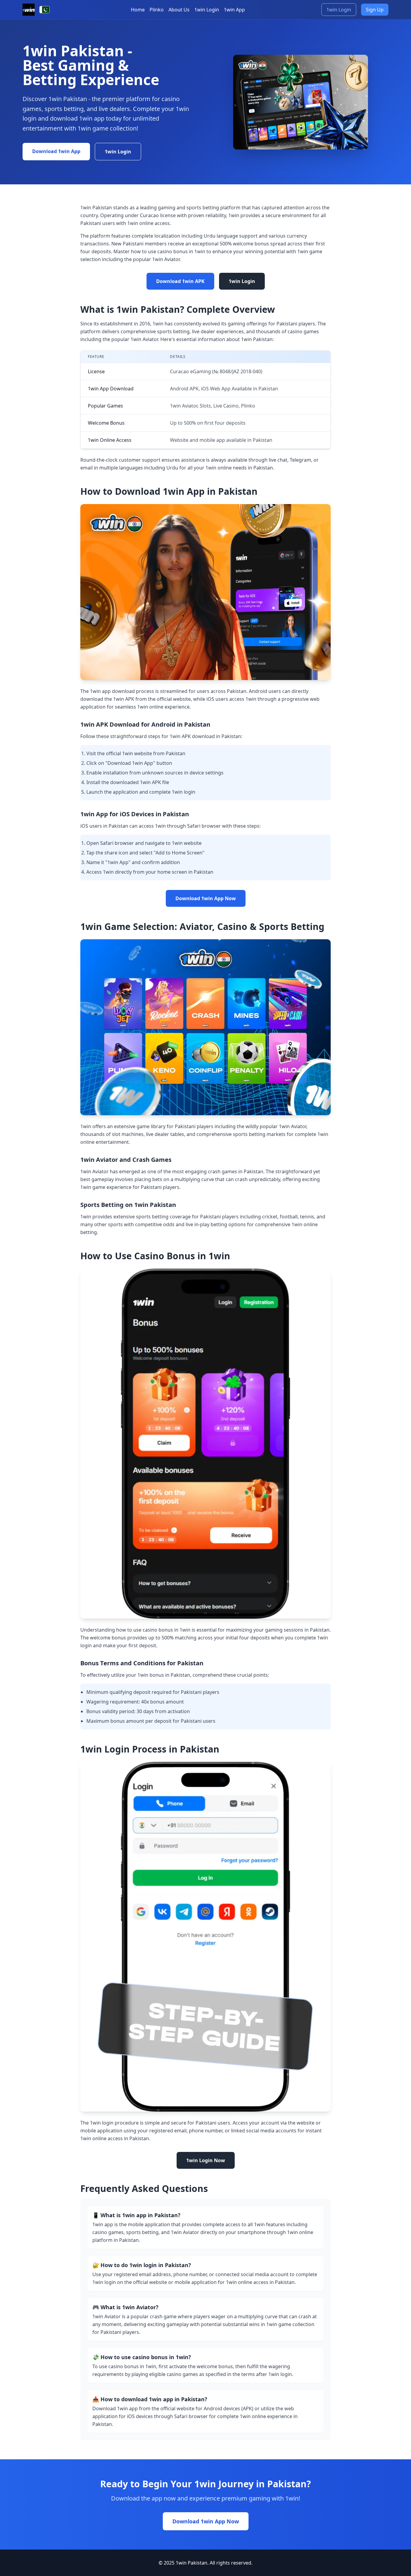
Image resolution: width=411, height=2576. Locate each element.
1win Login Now (206, 2160)
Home (138, 10)
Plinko (157, 10)
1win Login (207, 10)
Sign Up (375, 10)
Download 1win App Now (206, 898)
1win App (234, 10)
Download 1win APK (180, 281)
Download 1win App (56, 151)
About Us (179, 10)
